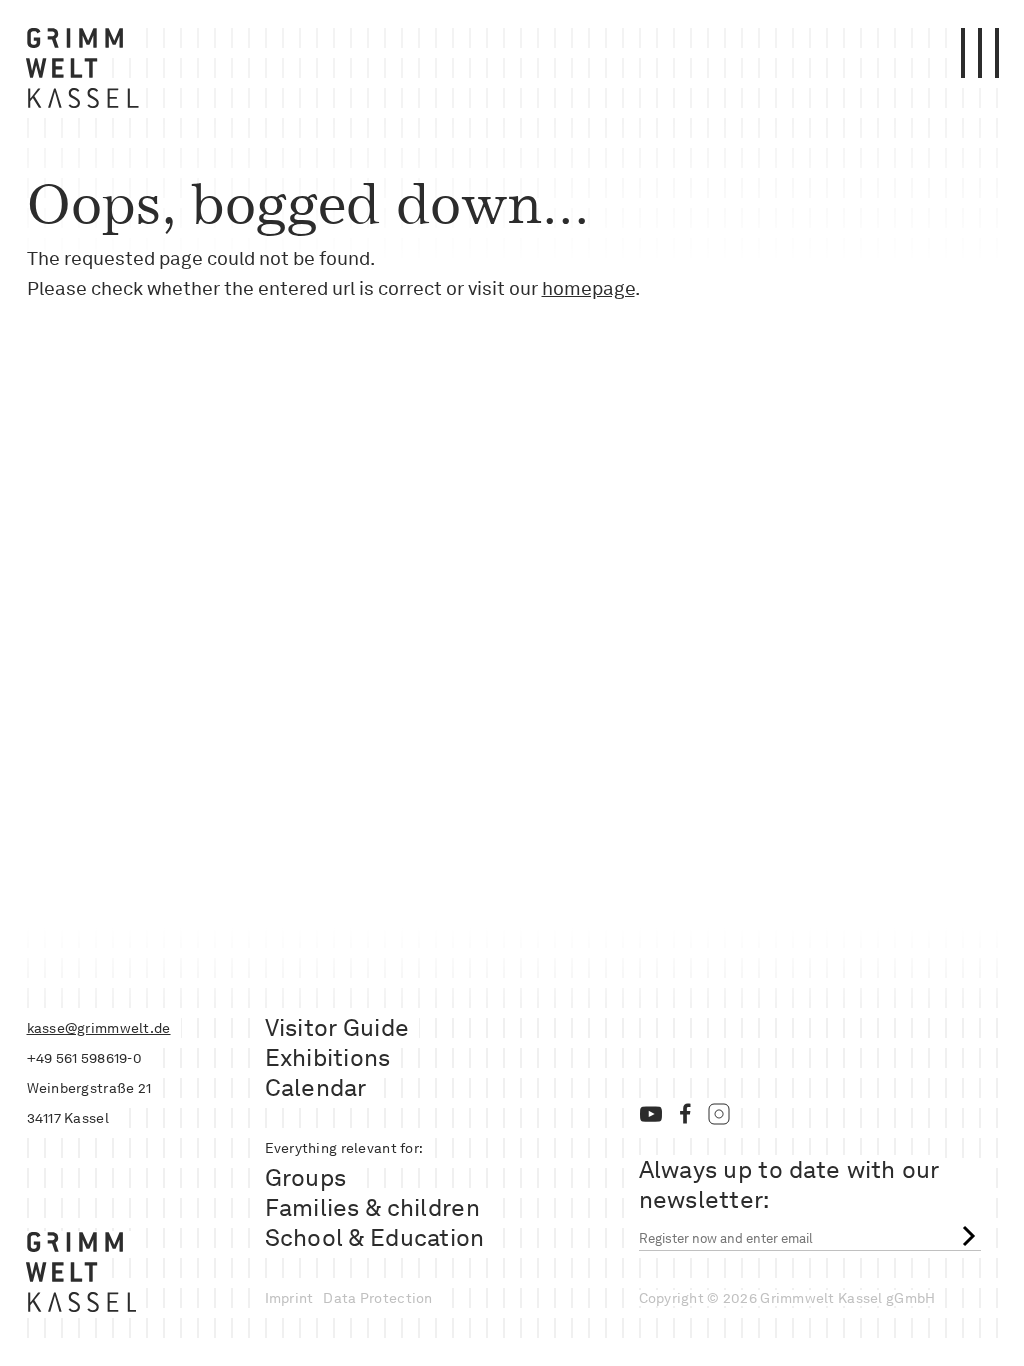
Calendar (316, 1087)
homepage (588, 288)
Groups (306, 1177)
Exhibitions (328, 1057)
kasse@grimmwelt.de (99, 1028)
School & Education (375, 1237)
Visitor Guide (337, 1027)
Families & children (372, 1207)
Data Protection (377, 1298)
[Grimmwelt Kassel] (86, 73)
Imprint (289, 1298)
